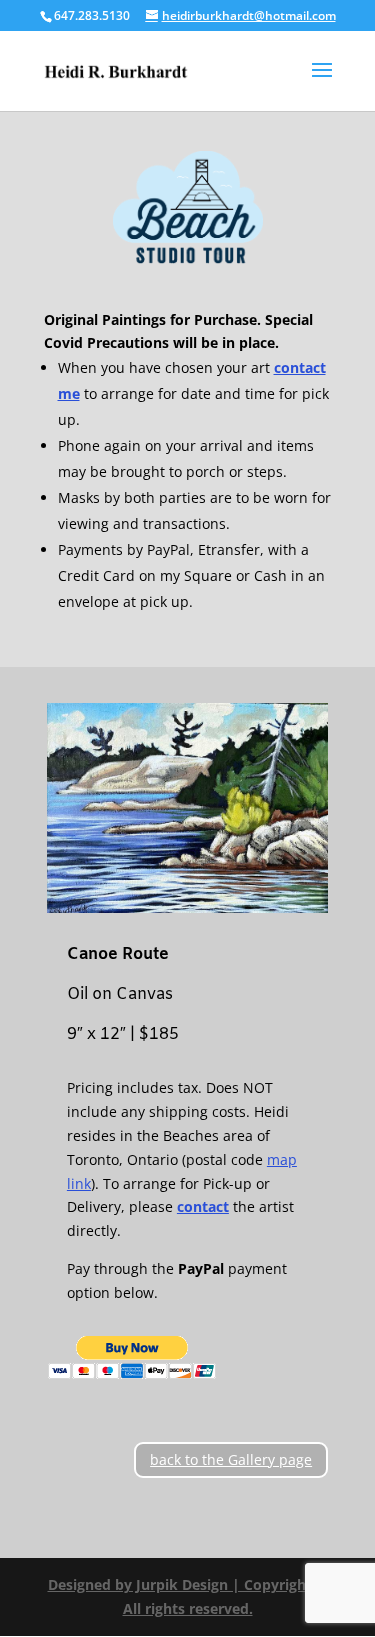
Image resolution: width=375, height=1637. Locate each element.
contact (203, 1206)
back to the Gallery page (231, 1459)
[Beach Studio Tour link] (188, 208)
